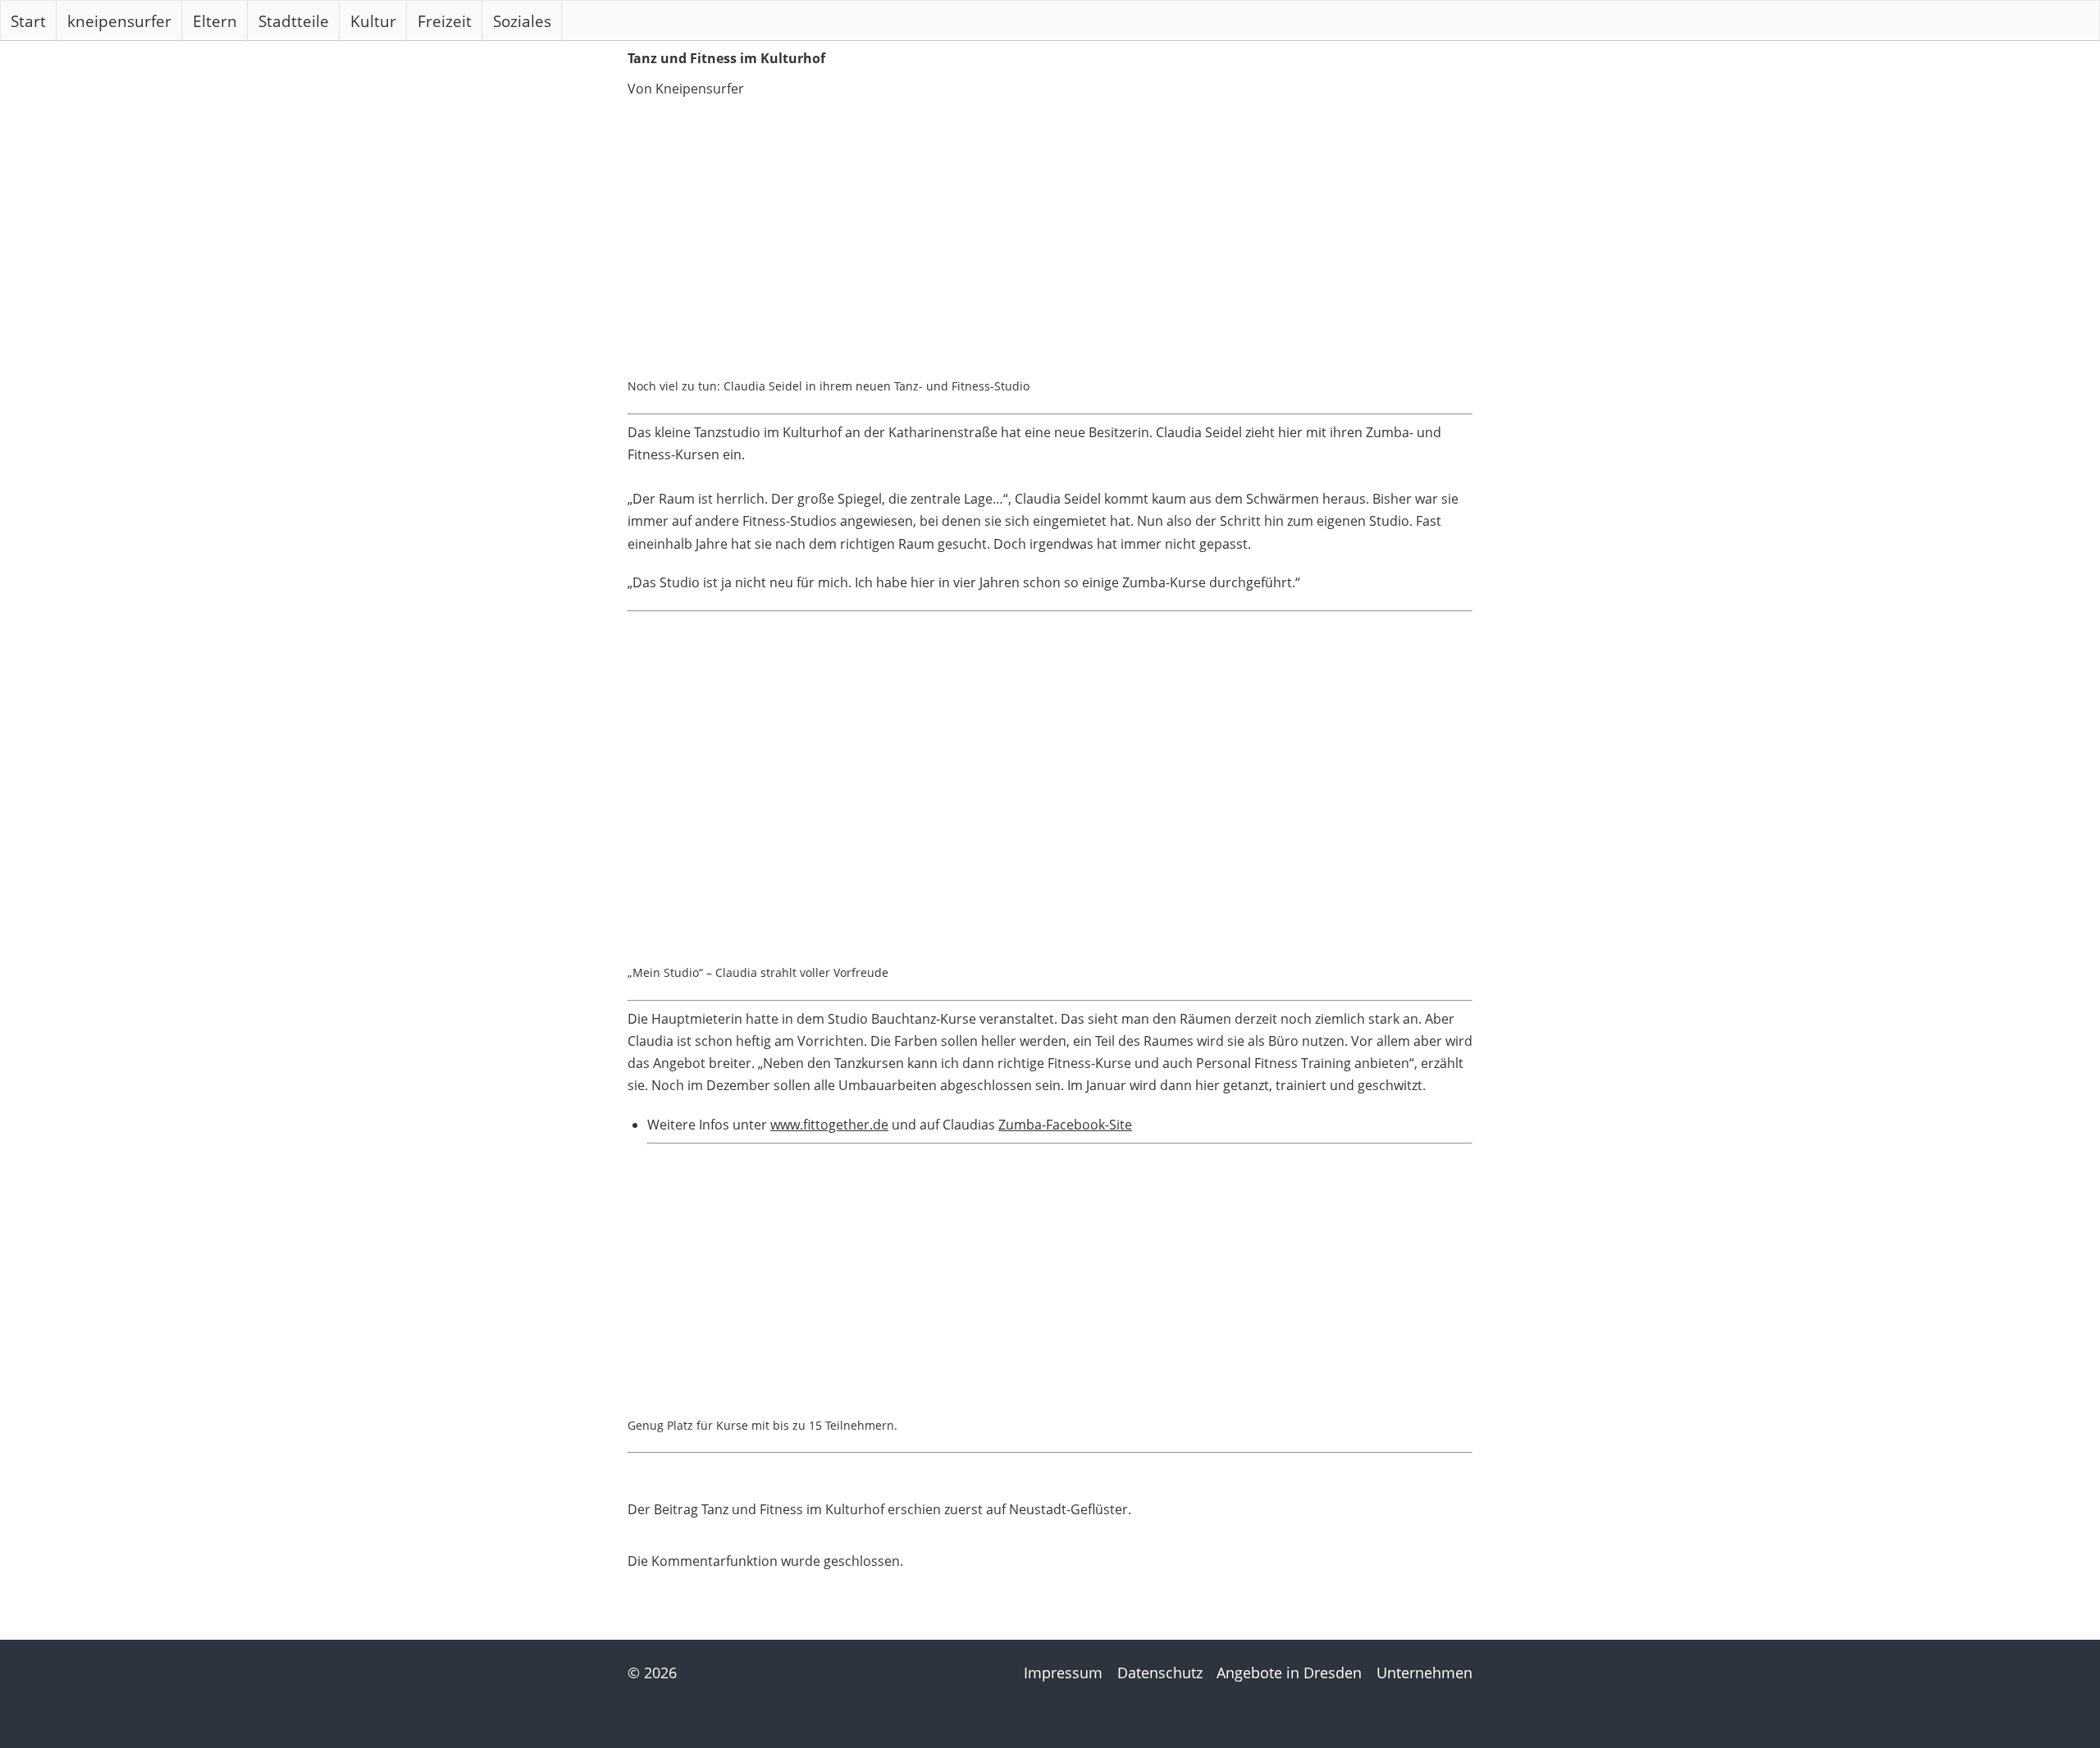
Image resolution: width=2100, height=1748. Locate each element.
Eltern (215, 21)
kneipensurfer (119, 21)
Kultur (373, 21)
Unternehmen (1424, 1673)
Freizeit (445, 21)
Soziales (522, 21)
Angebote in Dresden (1289, 1673)
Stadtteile (294, 21)
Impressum (1063, 1673)
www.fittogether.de (829, 1125)
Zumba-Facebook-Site (1065, 1125)
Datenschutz (1160, 1673)
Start (28, 21)
